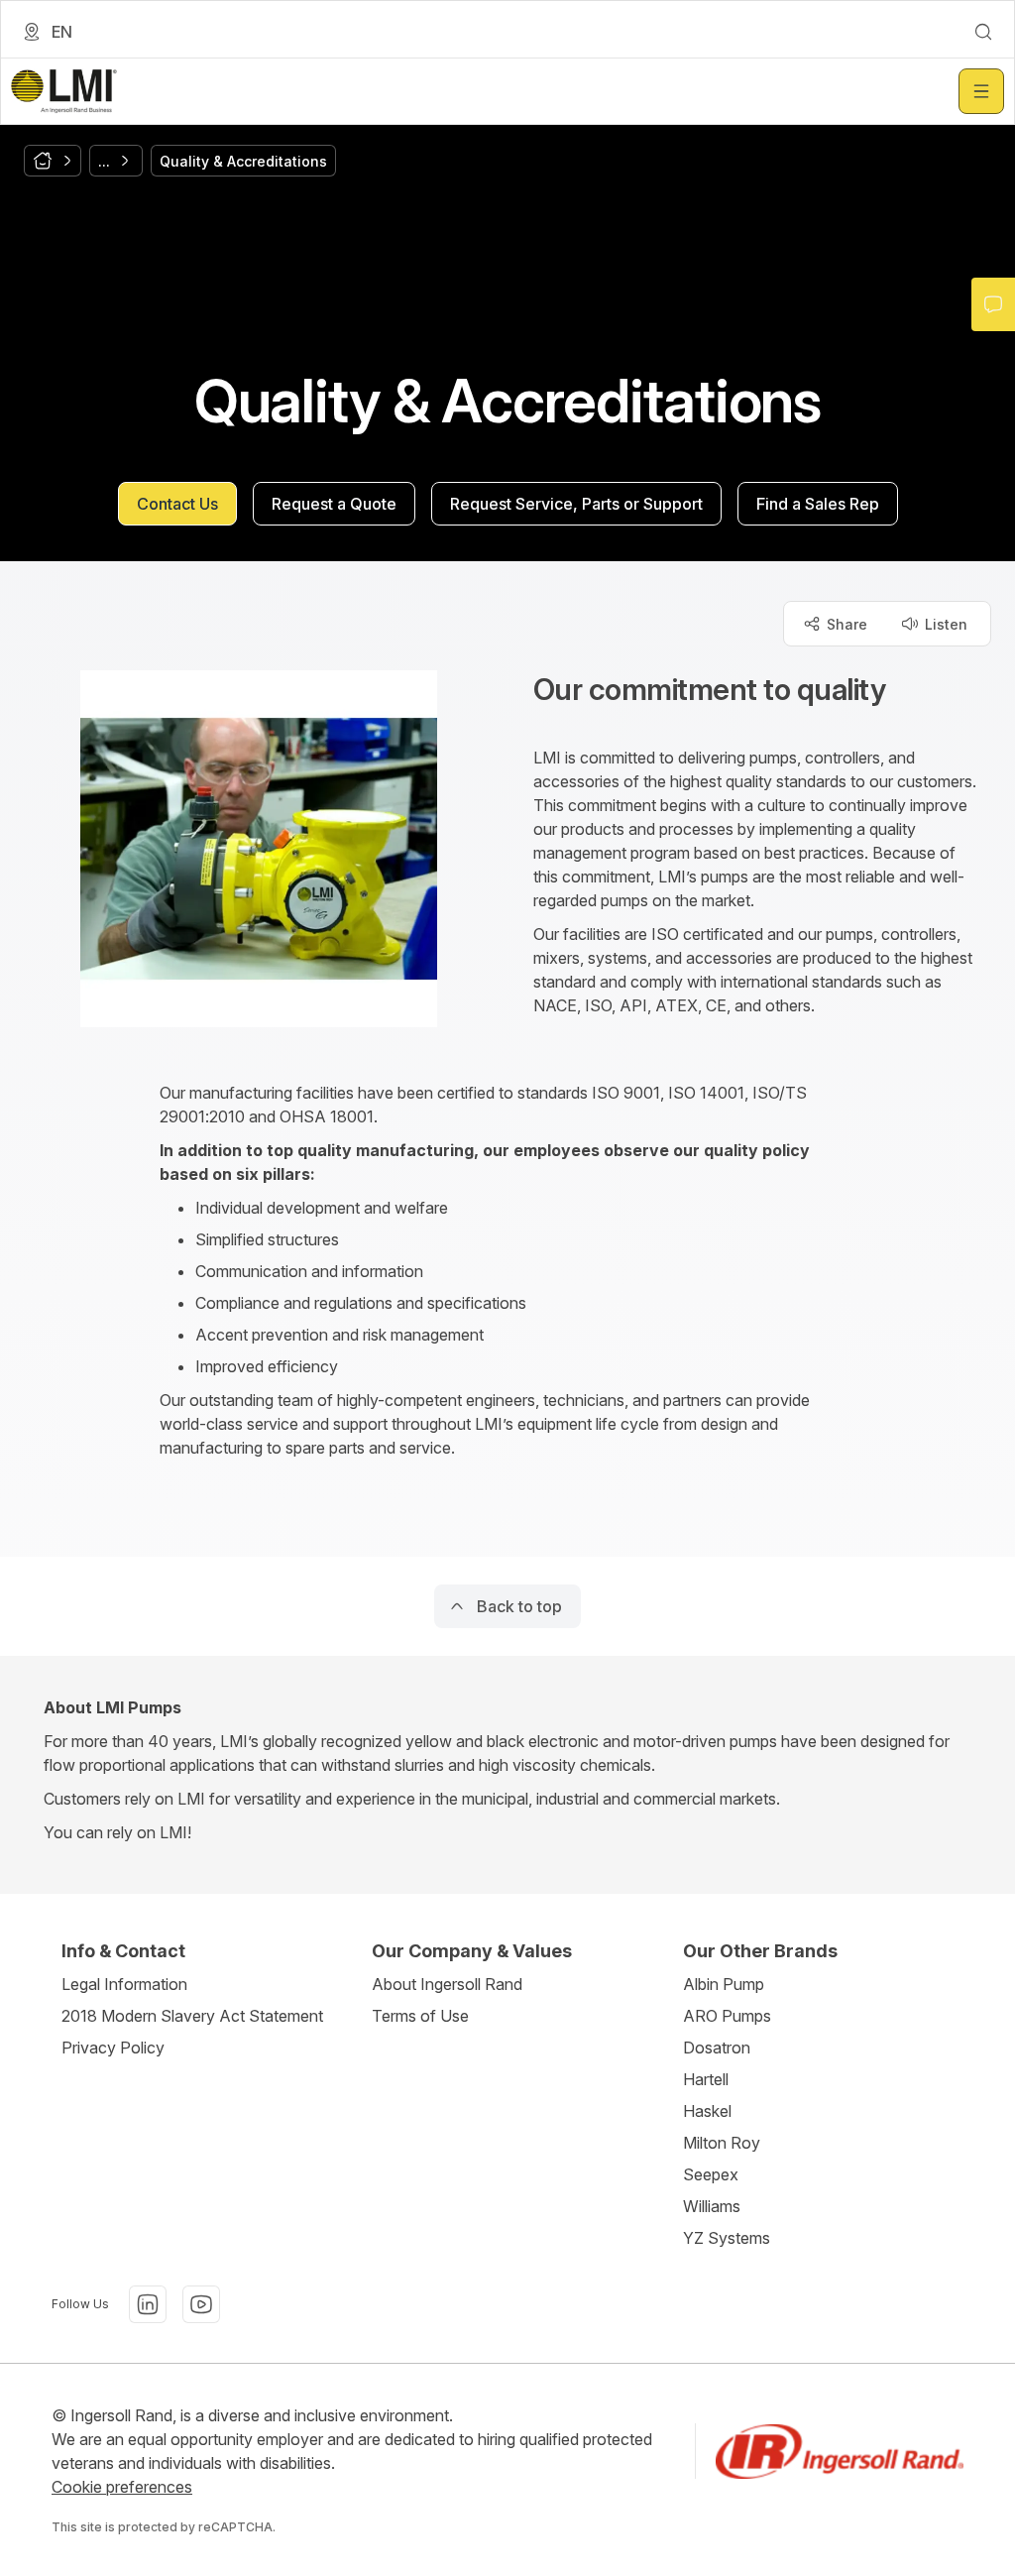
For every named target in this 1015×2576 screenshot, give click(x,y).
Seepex (711, 2174)
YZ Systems (727, 2238)
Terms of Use (420, 2016)
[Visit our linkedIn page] (148, 2304)
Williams (712, 2206)
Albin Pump (724, 1984)
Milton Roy (722, 2143)
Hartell (706, 2079)
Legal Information (124, 1984)
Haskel (707, 2111)
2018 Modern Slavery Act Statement (192, 2016)
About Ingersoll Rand (447, 1984)
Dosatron (717, 2048)
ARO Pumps (727, 2016)
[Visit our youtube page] (201, 2304)
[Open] (981, 91)
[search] (983, 32)
